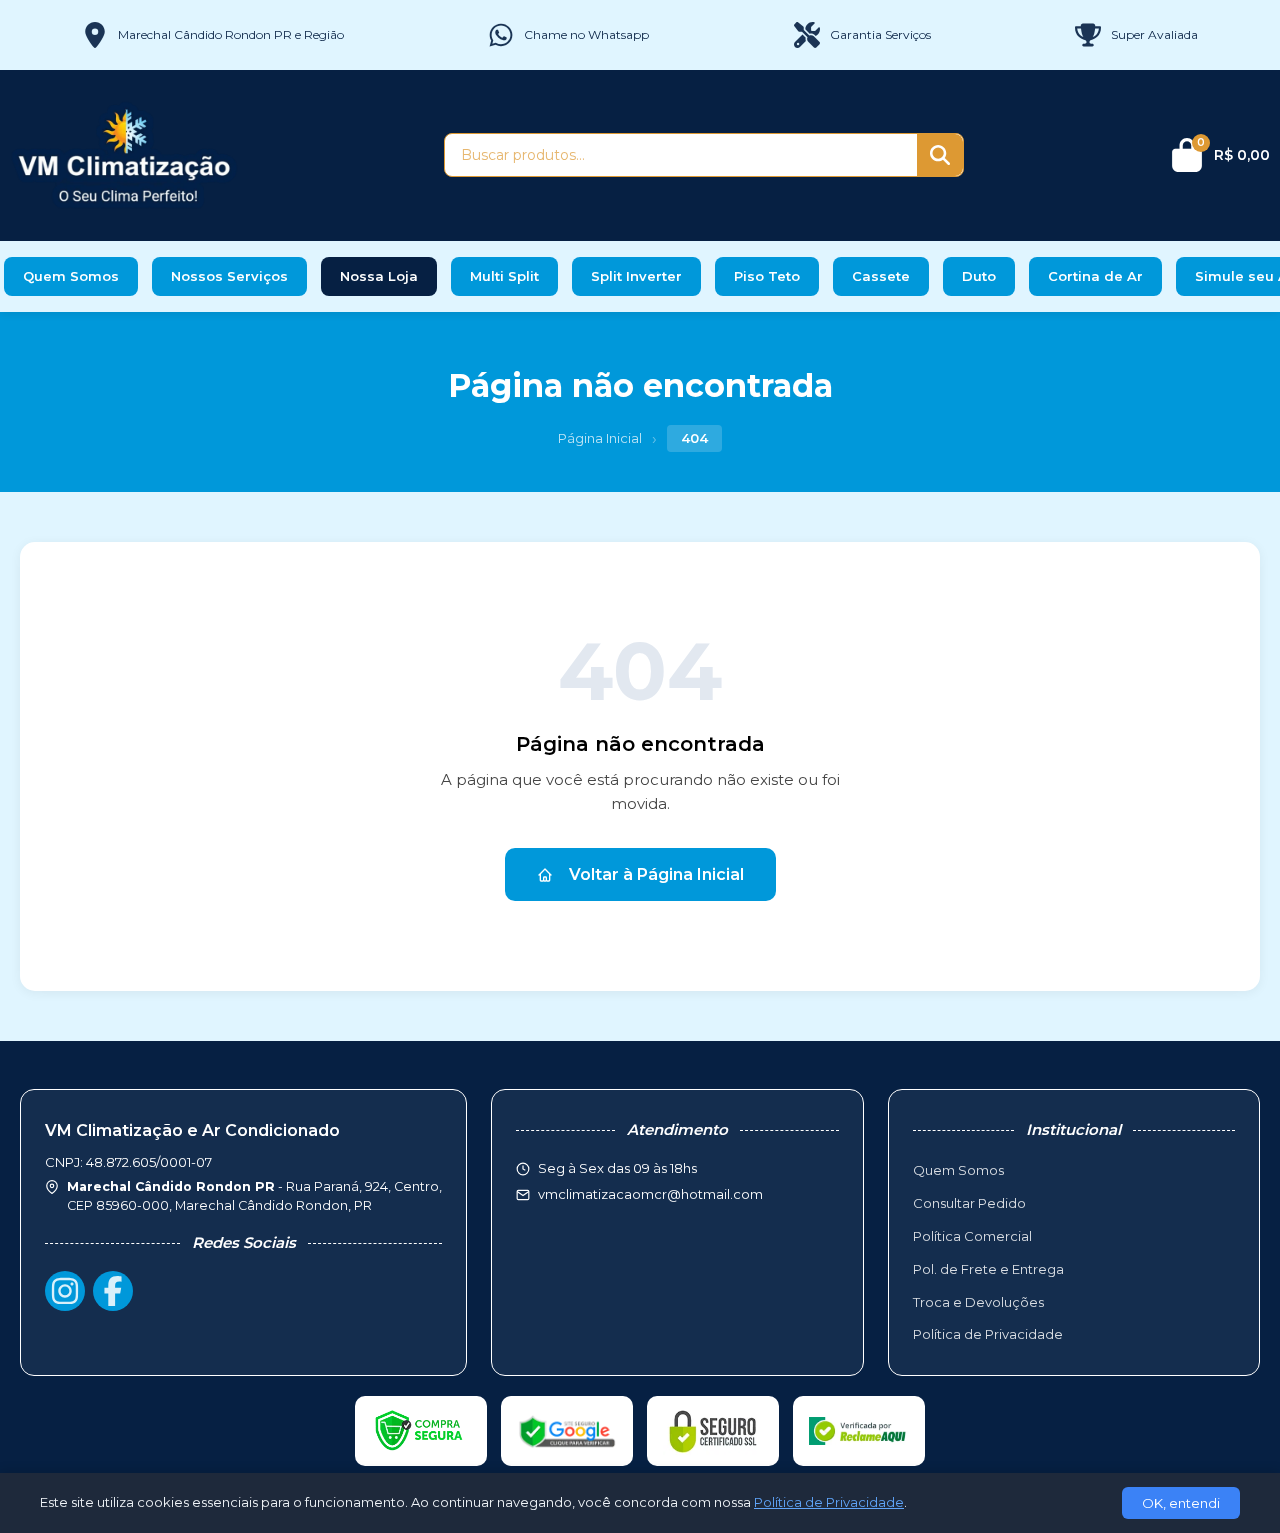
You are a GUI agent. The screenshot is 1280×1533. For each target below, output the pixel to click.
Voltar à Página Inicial (656, 874)
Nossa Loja (379, 276)
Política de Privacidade (988, 1334)
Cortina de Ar (1095, 276)
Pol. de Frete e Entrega (988, 1269)
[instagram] (65, 1291)
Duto (979, 276)
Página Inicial (600, 438)
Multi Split (504, 276)
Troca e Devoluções (978, 1302)
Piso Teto (767, 276)
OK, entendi (1181, 1503)
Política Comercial (972, 1236)
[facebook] (113, 1291)
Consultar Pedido (969, 1203)
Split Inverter (636, 276)
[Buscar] (940, 155)
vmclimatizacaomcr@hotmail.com (650, 1194)
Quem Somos (71, 276)
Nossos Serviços (229, 276)
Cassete (881, 276)
